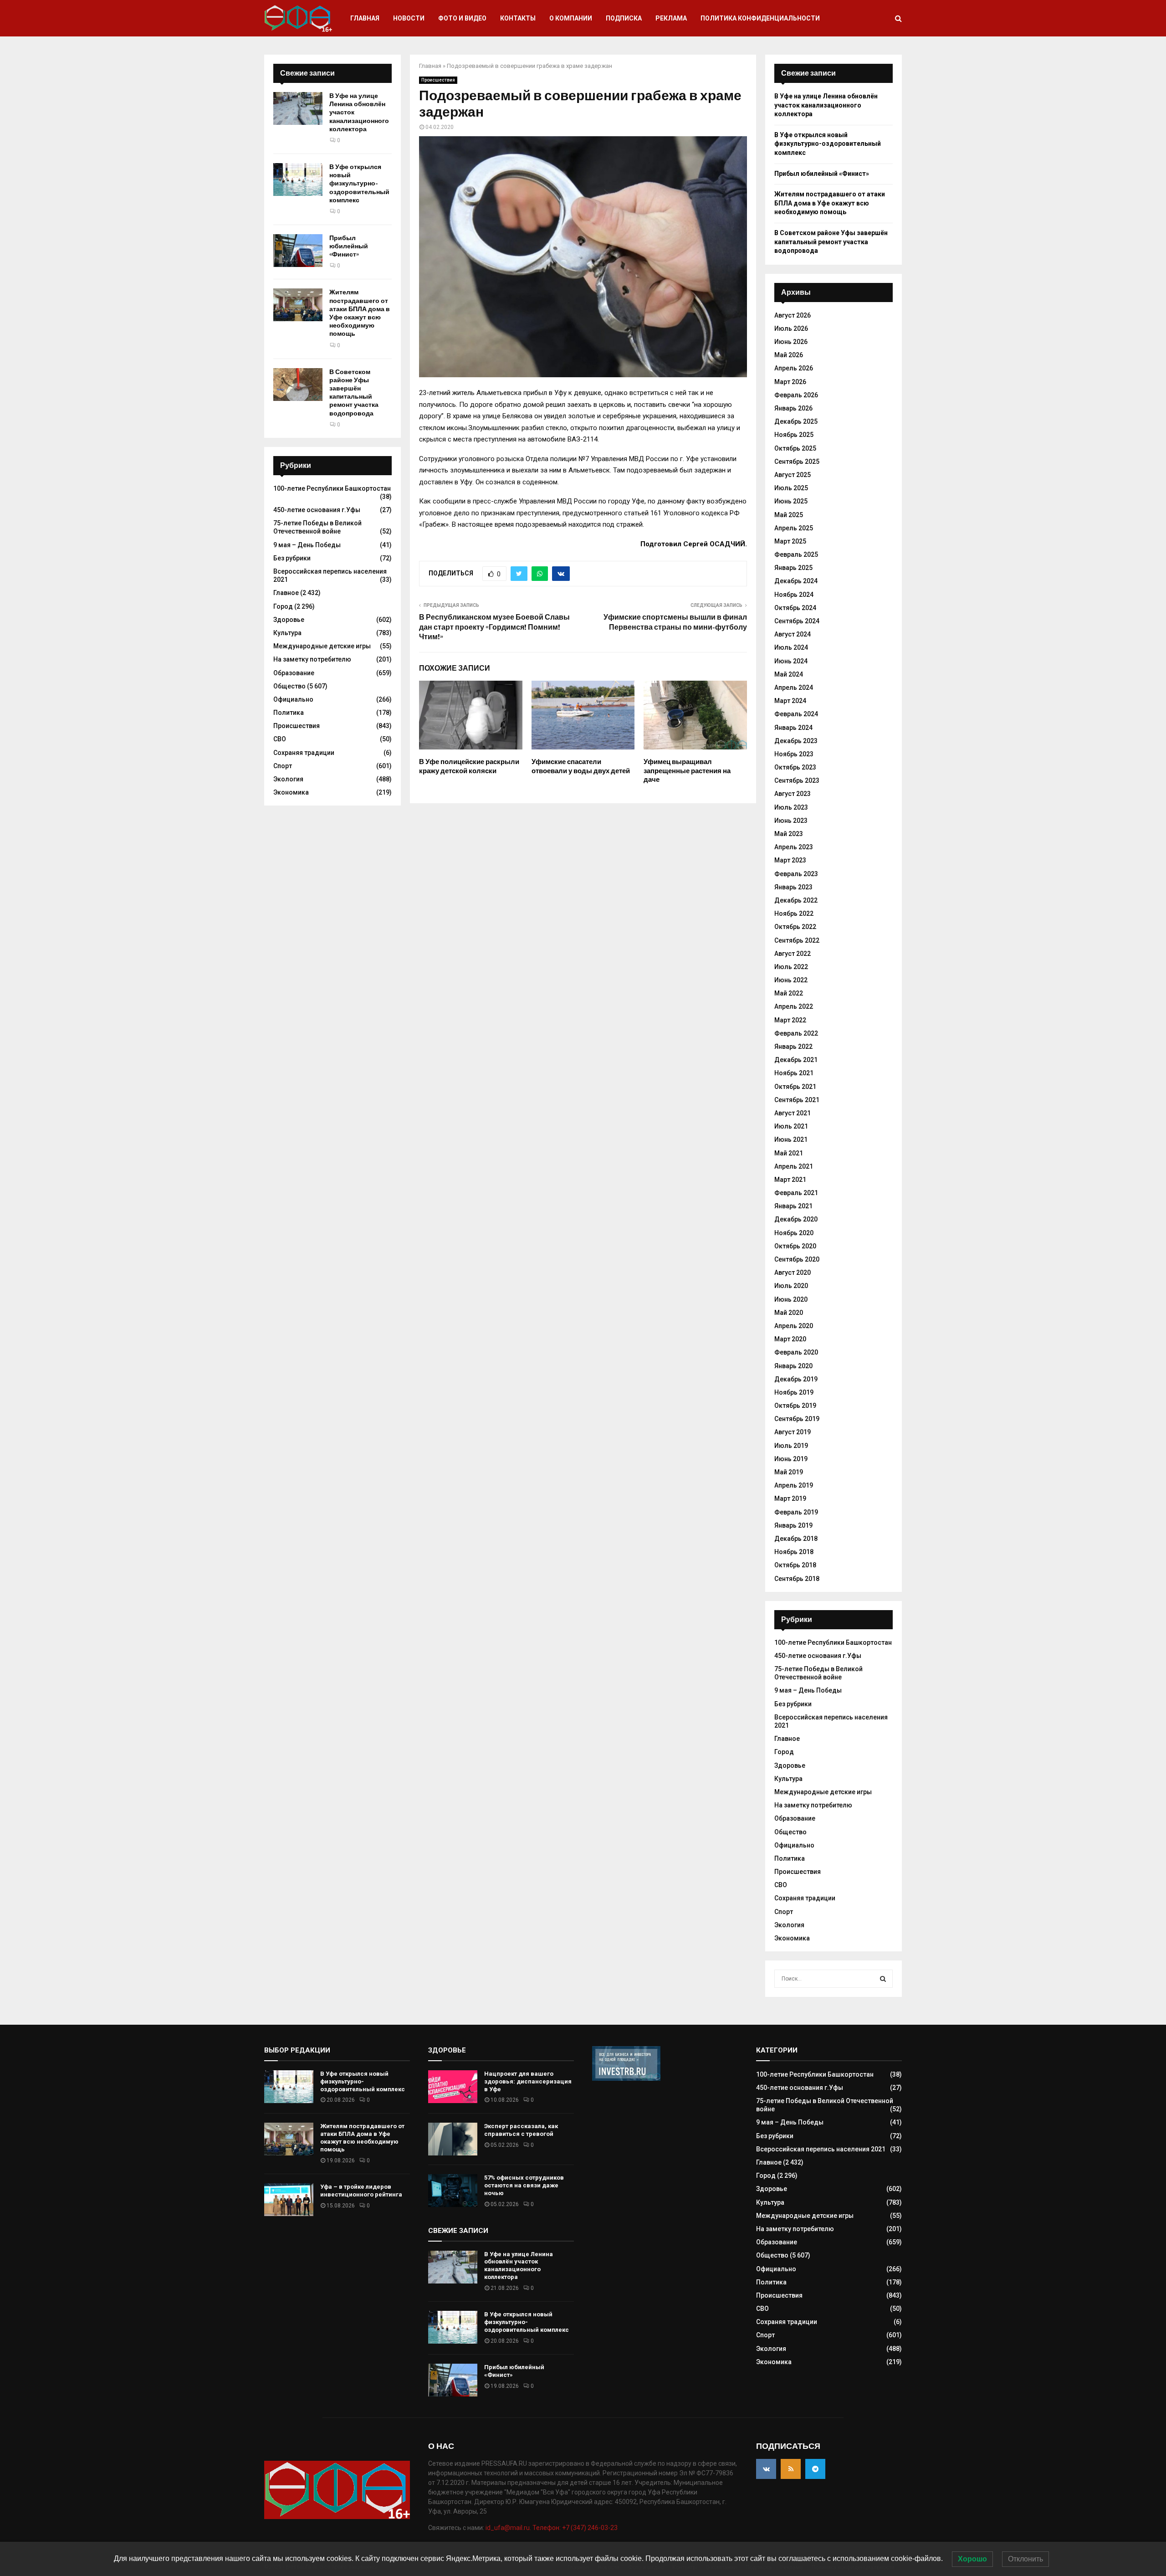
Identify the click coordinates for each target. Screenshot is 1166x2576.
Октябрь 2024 (795, 608)
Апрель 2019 (794, 1485)
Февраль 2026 (796, 395)
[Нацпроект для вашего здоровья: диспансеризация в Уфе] (453, 2087)
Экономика (291, 792)
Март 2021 (790, 1180)
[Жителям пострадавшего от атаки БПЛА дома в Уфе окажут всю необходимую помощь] (298, 305)
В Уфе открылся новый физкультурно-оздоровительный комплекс (359, 184)
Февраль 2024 (796, 714)
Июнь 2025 (791, 501)
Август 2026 (793, 315)
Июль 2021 (791, 1126)
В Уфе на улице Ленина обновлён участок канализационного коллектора (826, 105)
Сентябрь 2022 (797, 940)
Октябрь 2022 (795, 927)
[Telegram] (815, 2469)
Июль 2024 (791, 647)
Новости (409, 18)
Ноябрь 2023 (794, 754)
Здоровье (289, 620)
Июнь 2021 (791, 1139)
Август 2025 (793, 475)
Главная (365, 18)
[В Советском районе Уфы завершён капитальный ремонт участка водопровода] (298, 385)
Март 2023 (790, 860)
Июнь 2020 (791, 1299)
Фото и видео (462, 18)
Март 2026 (790, 382)
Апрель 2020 (794, 1326)
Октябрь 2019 (795, 1406)
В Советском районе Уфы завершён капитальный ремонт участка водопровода (354, 393)
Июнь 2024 (791, 661)
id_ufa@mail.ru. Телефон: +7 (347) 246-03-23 (552, 2528)
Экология (288, 779)
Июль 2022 (791, 967)
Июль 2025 (791, 488)
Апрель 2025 (794, 528)
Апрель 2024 (794, 688)
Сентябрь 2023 (797, 780)
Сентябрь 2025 (797, 462)
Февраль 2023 (796, 874)
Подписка (624, 18)
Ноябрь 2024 (794, 595)
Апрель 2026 (794, 368)
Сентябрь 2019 (797, 1419)
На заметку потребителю (312, 659)
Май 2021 (789, 1153)
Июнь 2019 (791, 1459)
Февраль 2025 (796, 554)
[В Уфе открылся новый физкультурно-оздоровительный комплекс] (298, 180)
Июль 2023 (791, 807)
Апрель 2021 (794, 1166)
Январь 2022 (793, 1047)
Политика (289, 713)
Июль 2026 (791, 328)
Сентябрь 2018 (797, 1579)
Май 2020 (789, 1313)
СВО (280, 739)
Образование (294, 673)
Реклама (671, 18)
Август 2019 (793, 1432)
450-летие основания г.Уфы (317, 510)
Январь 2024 (793, 728)
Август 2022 (793, 954)
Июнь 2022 (791, 980)
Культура (287, 633)
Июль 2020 (791, 1286)
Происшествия (438, 80)
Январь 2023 (793, 887)
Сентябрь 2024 (797, 621)
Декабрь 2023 (796, 741)
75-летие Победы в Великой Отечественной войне (317, 527)
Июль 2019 (791, 1446)
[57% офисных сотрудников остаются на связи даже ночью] (453, 2191)
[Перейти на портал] (626, 2078)
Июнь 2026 (791, 342)
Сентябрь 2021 (797, 1100)
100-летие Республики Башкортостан (332, 488)
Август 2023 (793, 794)
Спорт (283, 766)
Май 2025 (789, 515)
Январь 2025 (793, 568)
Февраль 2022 (796, 1033)
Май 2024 (789, 674)
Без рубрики (292, 558)
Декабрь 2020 (796, 1219)
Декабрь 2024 (796, 581)
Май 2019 (789, 1472)
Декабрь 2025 (796, 421)
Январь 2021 (793, 1206)
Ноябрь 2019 (794, 1392)
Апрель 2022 (794, 1006)
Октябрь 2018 (795, 1565)
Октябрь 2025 (795, 448)
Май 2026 (789, 355)
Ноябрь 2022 (794, 913)
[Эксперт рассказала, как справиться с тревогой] (453, 2139)
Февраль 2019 (796, 1512)
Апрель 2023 (794, 847)
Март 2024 (790, 701)
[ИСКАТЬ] (883, 1979)
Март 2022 (790, 1020)
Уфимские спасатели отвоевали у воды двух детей (581, 766)
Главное (286, 593)
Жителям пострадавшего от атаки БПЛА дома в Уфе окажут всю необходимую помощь (360, 313)
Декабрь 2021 (796, 1060)
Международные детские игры (322, 646)
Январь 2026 (793, 408)
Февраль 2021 (796, 1193)
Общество (289, 686)
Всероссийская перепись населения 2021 (821, 2149)
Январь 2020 (793, 1366)
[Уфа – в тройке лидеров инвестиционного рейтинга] (289, 2200)
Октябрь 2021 (795, 1087)
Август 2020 (793, 1273)
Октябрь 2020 (795, 1246)
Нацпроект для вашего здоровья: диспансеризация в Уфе (528, 2081)
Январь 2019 (793, 1525)
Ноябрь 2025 (794, 435)
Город (283, 606)
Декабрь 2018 (796, 1539)
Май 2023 (789, 834)
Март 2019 (790, 1498)
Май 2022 (789, 993)
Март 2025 (790, 541)
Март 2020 (790, 1339)
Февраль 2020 (796, 1352)
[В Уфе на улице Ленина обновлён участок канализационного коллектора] (298, 108)
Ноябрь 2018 (794, 1552)
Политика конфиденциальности (760, 18)
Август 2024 (793, 634)
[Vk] (766, 2469)
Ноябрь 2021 (794, 1073)
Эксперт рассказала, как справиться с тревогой (521, 2130)
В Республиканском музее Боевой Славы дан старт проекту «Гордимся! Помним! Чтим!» (494, 627)
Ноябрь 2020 (794, 1233)
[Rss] (791, 2469)
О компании (571, 18)
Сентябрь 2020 (797, 1259)
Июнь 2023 (791, 821)
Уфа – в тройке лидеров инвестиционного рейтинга (361, 2191)
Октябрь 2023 (795, 767)
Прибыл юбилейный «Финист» (349, 246)
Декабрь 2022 (796, 900)
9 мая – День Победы (307, 545)
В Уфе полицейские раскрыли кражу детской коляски (469, 766)
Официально (293, 699)
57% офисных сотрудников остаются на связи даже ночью (524, 2185)
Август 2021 (793, 1113)
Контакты (518, 18)
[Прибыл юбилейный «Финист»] (298, 251)
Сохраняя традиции (304, 753)
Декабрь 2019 (796, 1379)
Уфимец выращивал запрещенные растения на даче (687, 771)
